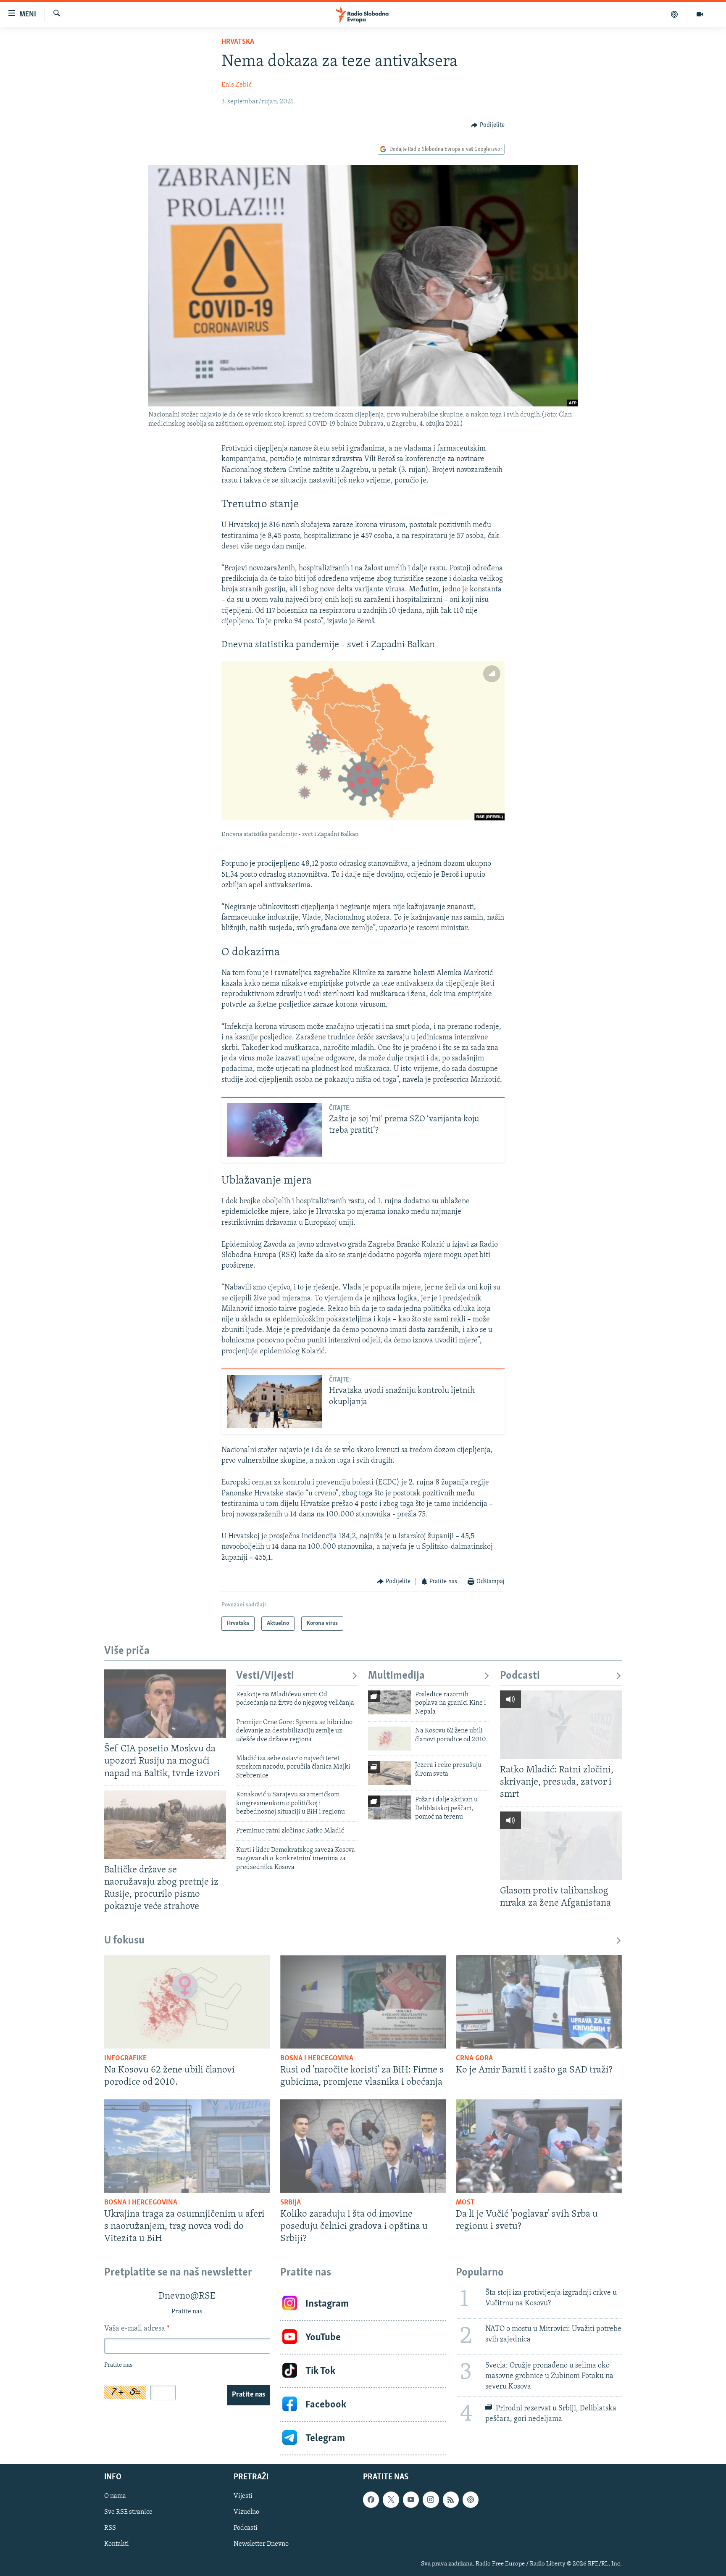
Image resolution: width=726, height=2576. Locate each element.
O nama (115, 2496)
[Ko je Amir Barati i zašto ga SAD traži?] (539, 2002)
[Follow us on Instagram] (431, 2500)
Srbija (291, 2203)
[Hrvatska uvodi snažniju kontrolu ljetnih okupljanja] (275, 1401)
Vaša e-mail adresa (137, 2329)
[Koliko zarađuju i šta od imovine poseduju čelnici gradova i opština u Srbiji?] (363, 2146)
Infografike (125, 2059)
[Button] (488, 125)
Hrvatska (238, 42)
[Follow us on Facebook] (371, 2500)
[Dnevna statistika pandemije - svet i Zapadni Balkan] (363, 741)
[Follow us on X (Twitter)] (391, 2500)
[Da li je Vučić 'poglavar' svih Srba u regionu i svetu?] (539, 2146)
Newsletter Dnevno (261, 2544)
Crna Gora (474, 2059)
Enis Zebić (237, 85)
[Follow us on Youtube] (411, 2500)
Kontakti (117, 2544)
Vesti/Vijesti (265, 1676)
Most (465, 2203)
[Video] (700, 14)
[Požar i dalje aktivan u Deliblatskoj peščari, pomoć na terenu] (389, 1807)
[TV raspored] (471, 2500)
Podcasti (520, 1676)
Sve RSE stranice (128, 2512)
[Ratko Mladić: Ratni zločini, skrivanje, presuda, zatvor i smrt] (561, 1725)
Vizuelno (246, 2512)
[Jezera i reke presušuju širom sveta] (389, 1773)
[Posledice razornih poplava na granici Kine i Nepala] (389, 1702)
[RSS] (451, 2500)
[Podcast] (675, 14)
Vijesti (243, 2496)
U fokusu (124, 1941)
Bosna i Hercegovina (317, 2059)
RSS (110, 2528)
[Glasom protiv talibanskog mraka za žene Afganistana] (561, 1846)
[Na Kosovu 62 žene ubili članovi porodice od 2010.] (389, 1739)
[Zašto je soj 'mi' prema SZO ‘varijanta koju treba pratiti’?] (275, 1130)
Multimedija (396, 1676)
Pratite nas (249, 2395)
